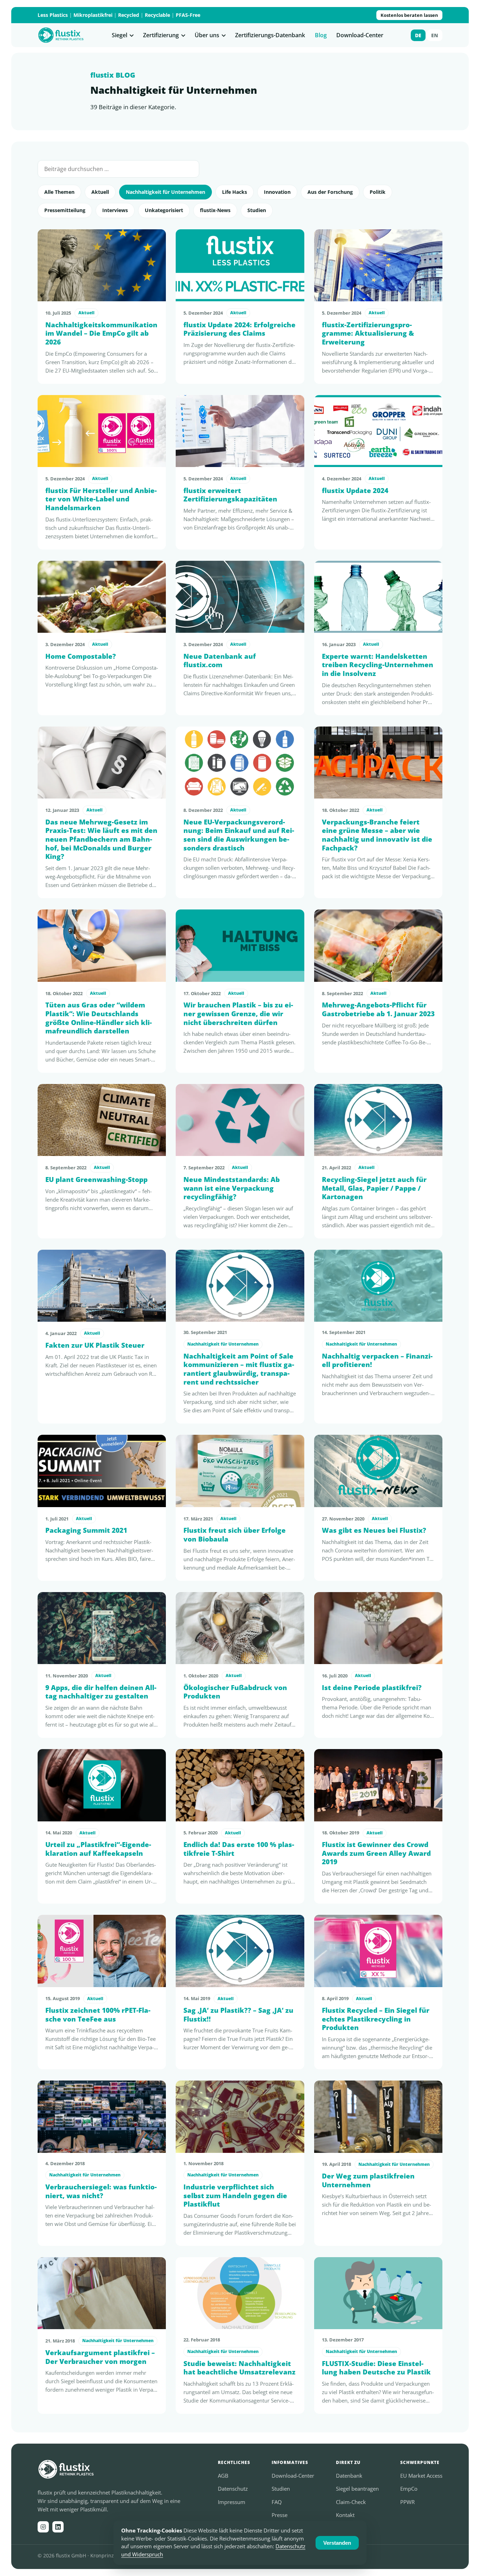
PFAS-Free (188, 15)
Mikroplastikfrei (93, 15)
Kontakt (345, 2515)
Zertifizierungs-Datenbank (270, 35)
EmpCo (409, 2489)
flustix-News (215, 210)
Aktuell (100, 192)
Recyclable (157, 15)
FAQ (277, 2502)
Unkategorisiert (164, 210)
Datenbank (349, 2476)
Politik (378, 192)
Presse (280, 2515)
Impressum (232, 2502)
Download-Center (360, 35)
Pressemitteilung (65, 210)
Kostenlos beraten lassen (409, 15)
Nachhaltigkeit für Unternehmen (166, 192)
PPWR (407, 2502)
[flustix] (61, 35)
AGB (223, 2476)
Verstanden (337, 2543)
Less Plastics (53, 15)
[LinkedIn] (58, 2527)
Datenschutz (233, 2489)
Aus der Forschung (330, 192)
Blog (321, 35)
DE (418, 35)
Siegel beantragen (357, 2489)
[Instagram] (43, 2527)
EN (435, 35)
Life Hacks (235, 192)
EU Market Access (421, 2476)
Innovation (277, 192)
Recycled (129, 15)
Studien (257, 210)
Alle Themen (59, 192)
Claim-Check (351, 2502)
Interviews (115, 210)
